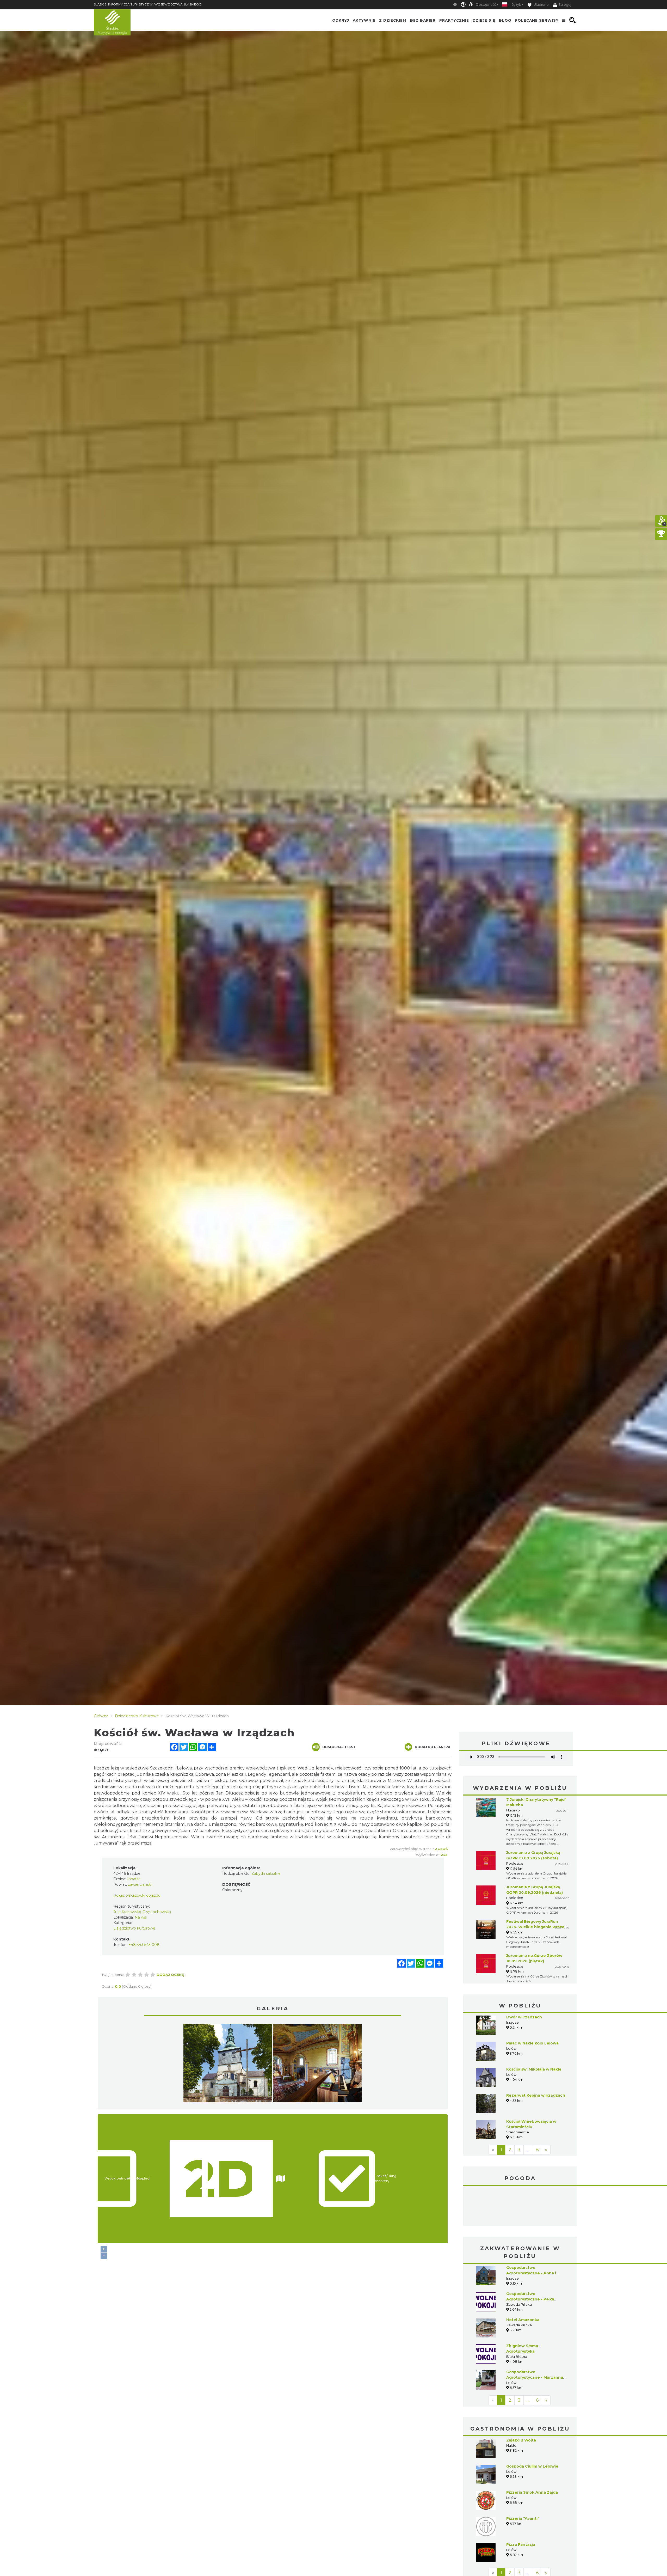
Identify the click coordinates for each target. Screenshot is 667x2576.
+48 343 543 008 (144, 1945)
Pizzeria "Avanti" (523, 2479)
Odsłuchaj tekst (339, 1747)
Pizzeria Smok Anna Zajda (532, 2453)
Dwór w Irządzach (524, 2017)
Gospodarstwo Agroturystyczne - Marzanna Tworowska (535, 2338)
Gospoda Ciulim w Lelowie (532, 2427)
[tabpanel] (228, 2065)
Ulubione (541, 5)
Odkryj (341, 20)
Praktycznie (454, 20)
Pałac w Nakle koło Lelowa (532, 2043)
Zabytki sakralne (266, 1873)
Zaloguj (565, 5)
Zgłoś (441, 1849)
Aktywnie (364, 20)
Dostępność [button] (486, 5)
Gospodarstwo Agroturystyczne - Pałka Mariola (530, 2260)
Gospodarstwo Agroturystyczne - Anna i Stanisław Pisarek (531, 2234)
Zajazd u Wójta (521, 2401)
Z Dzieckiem (393, 20)
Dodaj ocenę (170, 1975)
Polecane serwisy (537, 20)
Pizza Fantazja (521, 2505)
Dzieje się (484, 20)
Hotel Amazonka (523, 2281)
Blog (505, 20)
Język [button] (516, 5)
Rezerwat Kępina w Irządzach (536, 2095)
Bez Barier (423, 20)
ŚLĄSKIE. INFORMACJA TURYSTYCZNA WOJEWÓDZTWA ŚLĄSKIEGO (148, 4)
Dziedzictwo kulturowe (134, 1928)
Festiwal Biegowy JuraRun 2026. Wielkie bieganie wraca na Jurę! (535, 1927)
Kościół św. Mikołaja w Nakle (534, 2069)
